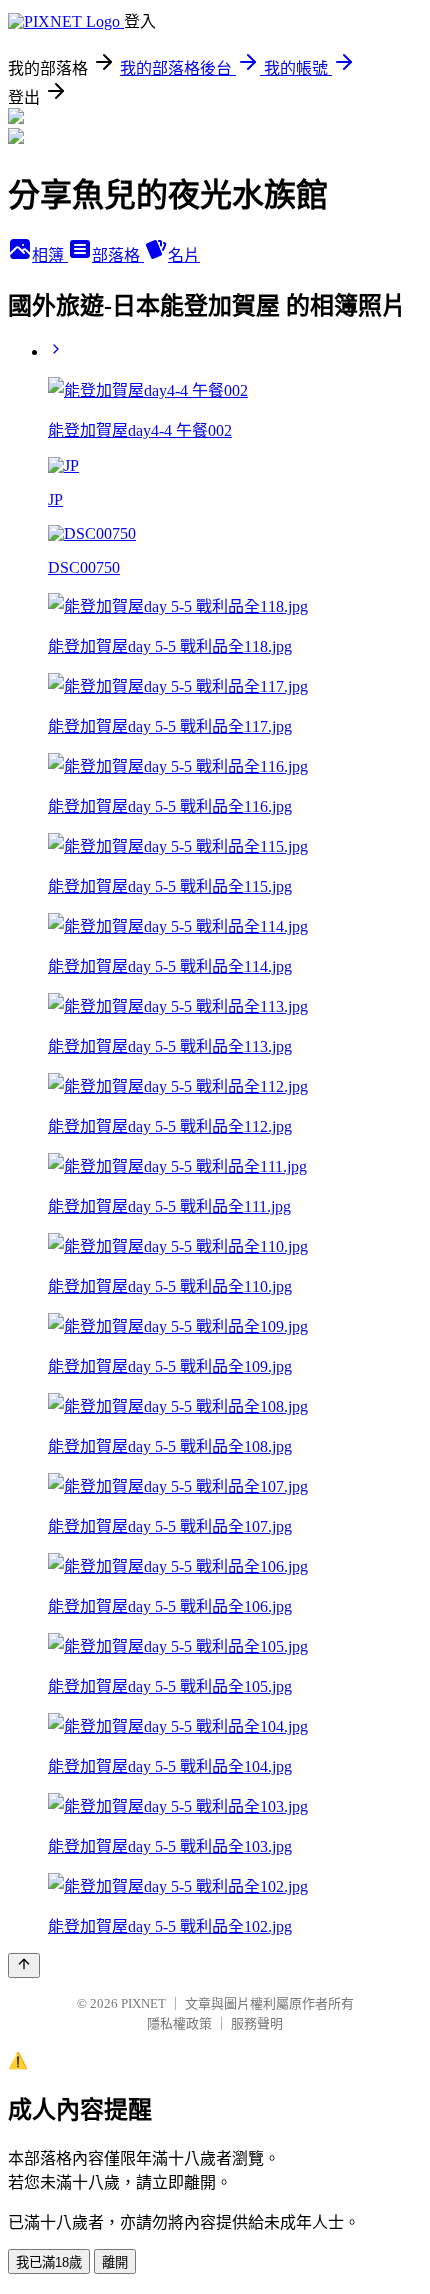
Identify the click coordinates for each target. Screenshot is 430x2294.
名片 (184, 255)
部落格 (118, 255)
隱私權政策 (179, 2023)
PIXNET (143, 2003)
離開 (115, 2262)
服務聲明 (257, 2023)
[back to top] (24, 1965)
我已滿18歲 (49, 2262)
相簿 (50, 255)
